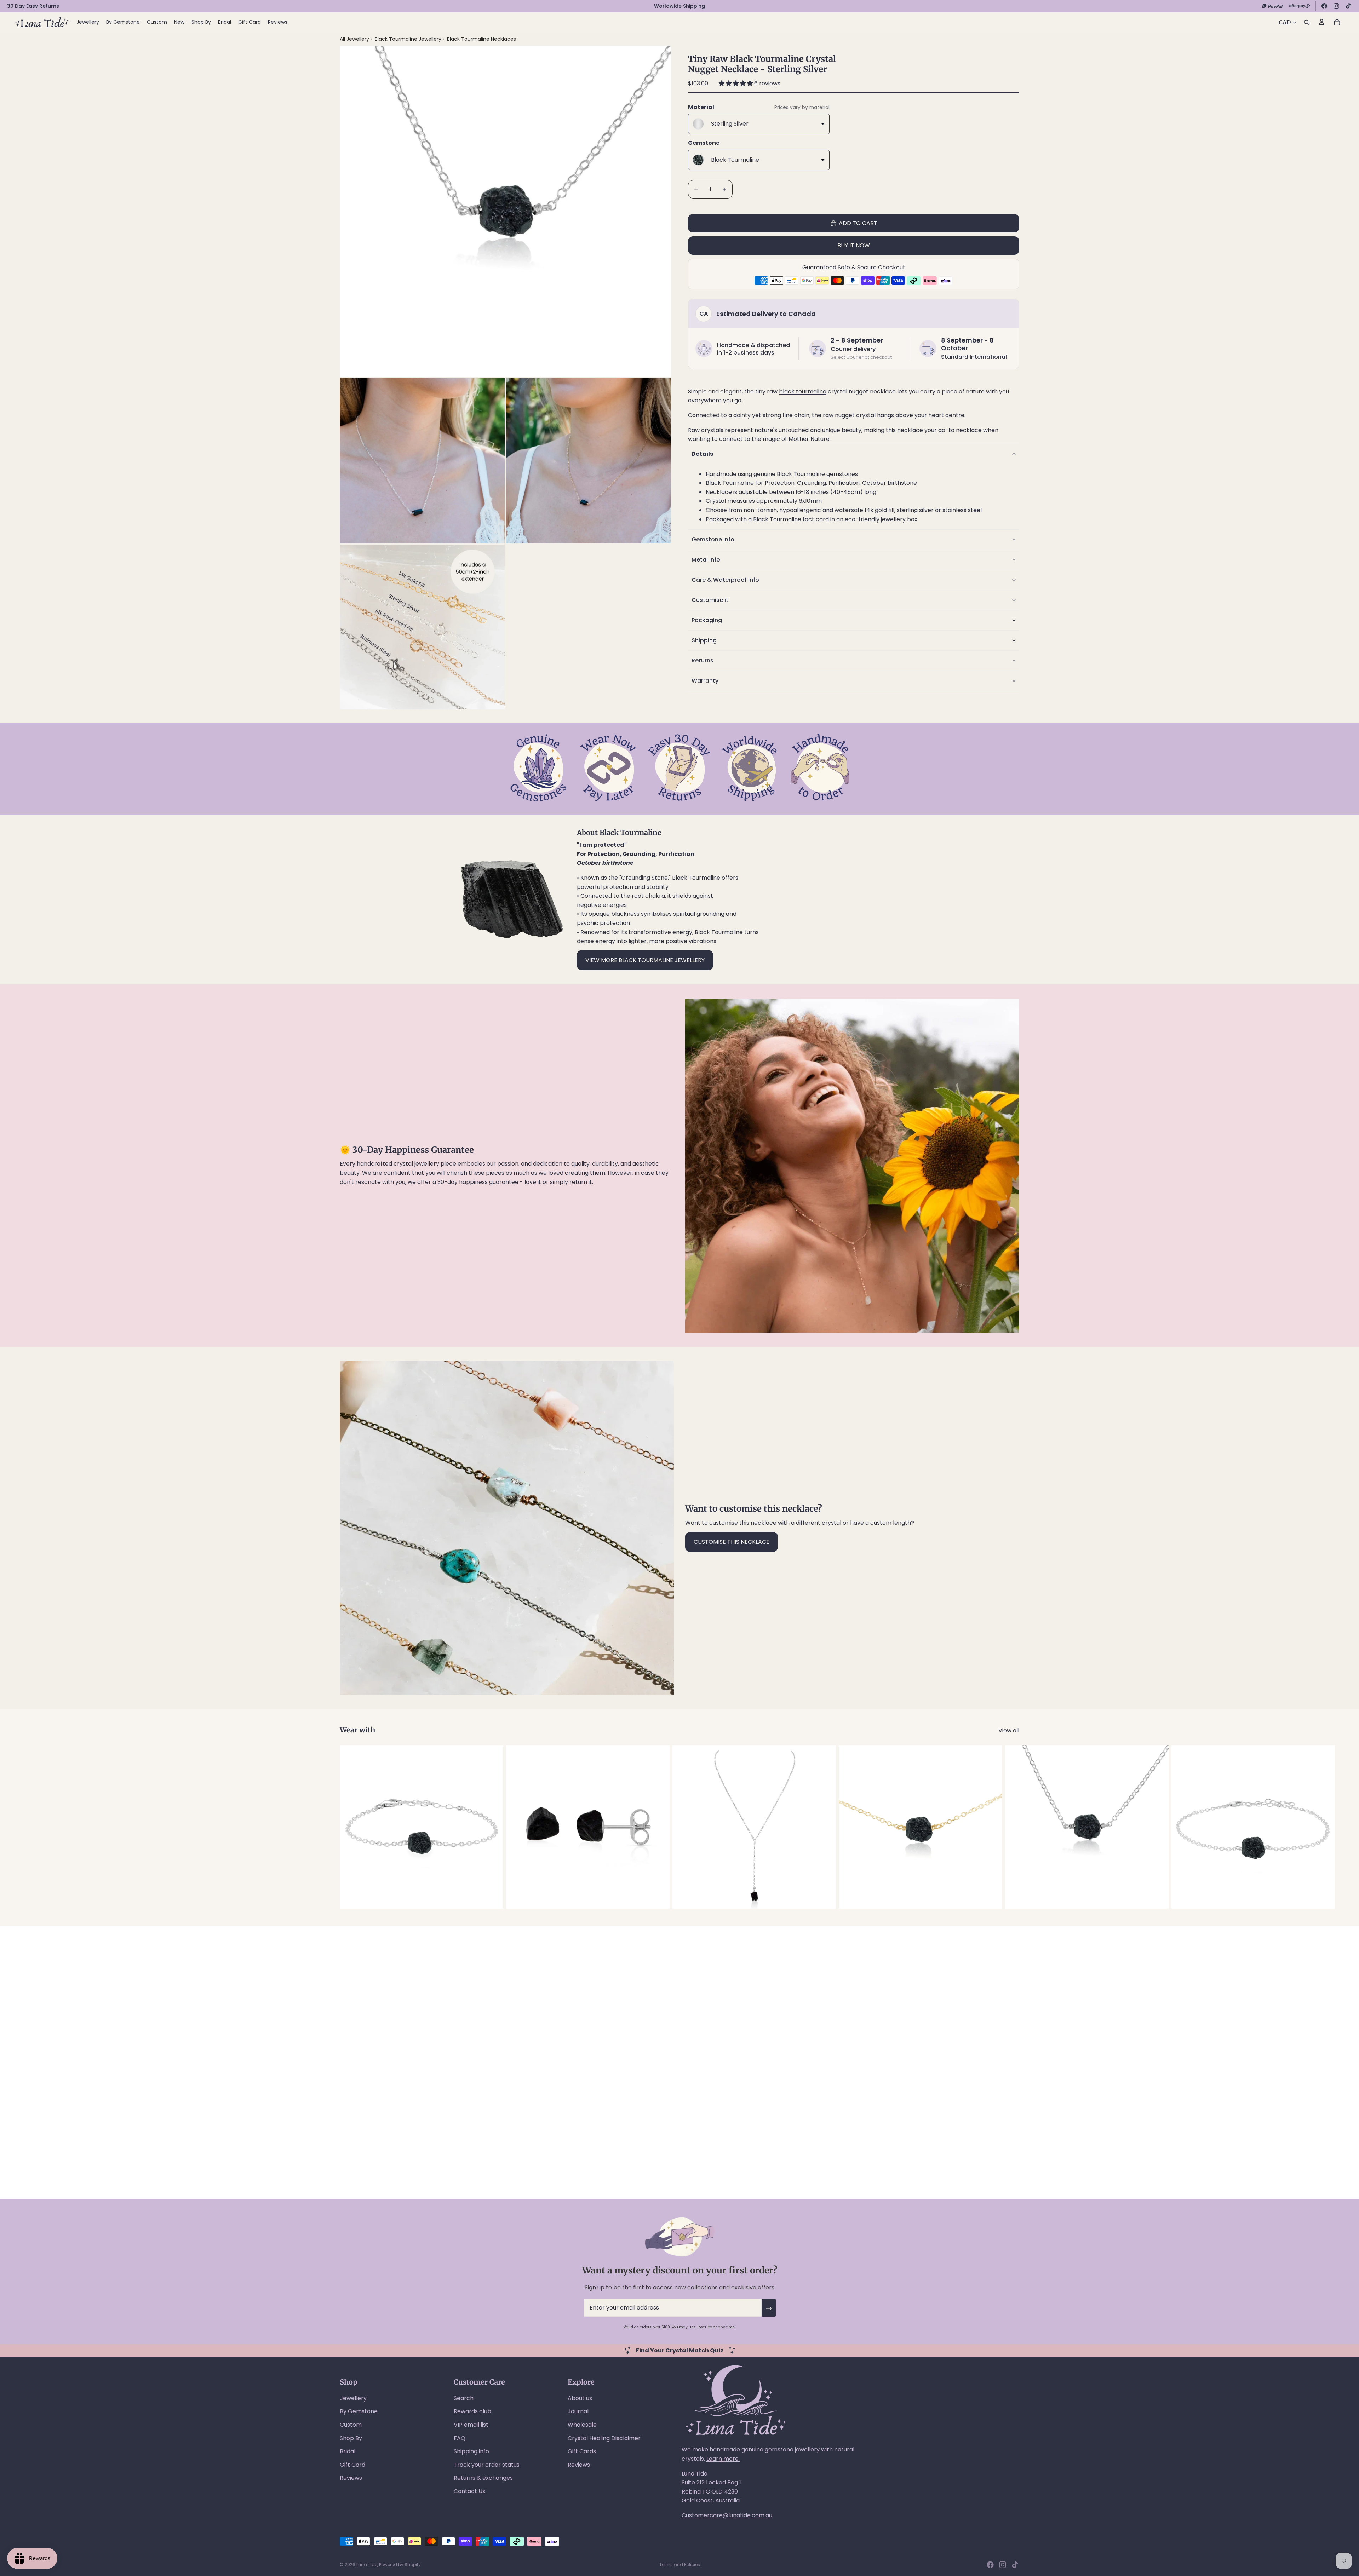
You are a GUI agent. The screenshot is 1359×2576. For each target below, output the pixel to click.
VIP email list (471, 2425)
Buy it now (854, 245)
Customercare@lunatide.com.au (727, 2515)
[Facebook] (1324, 6)
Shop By (351, 2438)
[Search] (1307, 22)
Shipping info (471, 2451)
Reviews (351, 2478)
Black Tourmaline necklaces (481, 39)
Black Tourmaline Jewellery (409, 39)
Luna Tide (367, 2564)
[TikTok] (1348, 6)
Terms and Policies (680, 2564)
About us (580, 2398)
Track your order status (487, 2465)
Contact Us (469, 2491)
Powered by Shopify (400, 2564)
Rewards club (472, 2411)
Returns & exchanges (483, 2478)
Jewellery (353, 2398)
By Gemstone (359, 2411)
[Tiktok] (1015, 2565)
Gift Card (352, 2465)
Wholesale (582, 2425)
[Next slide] (1011, 1827)
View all (1009, 1730)
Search (464, 2398)
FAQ (460, 2438)
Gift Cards (582, 2451)
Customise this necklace (732, 1542)
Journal (578, 2411)
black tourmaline (803, 392)
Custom (351, 2425)
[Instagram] (1336, 6)
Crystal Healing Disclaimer (604, 2438)
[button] (736, 83)
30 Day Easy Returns (33, 6)
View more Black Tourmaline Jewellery (645, 960)
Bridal (348, 2451)
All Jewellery (354, 39)
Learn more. (723, 2459)
